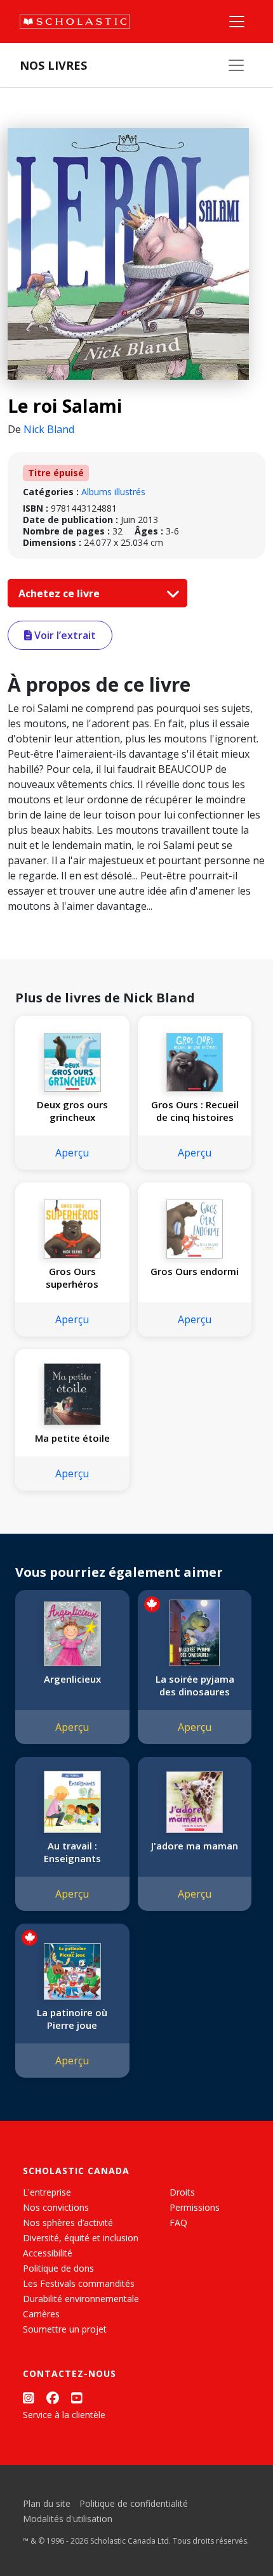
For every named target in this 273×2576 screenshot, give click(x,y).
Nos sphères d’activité (68, 2223)
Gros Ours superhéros (72, 1278)
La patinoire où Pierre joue (72, 2019)
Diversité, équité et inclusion (81, 2238)
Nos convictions (56, 2207)
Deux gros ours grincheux (72, 1111)
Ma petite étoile (72, 1438)
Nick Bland (49, 429)
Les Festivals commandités (79, 2283)
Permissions (195, 2207)
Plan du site (47, 2503)
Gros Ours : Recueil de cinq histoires (195, 1111)
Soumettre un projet (65, 2329)
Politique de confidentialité (134, 2503)
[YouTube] (77, 2398)
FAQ (178, 2223)
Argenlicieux (72, 1679)
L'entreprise (47, 2192)
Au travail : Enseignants (72, 1852)
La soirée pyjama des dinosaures (195, 1685)
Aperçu (72, 1153)
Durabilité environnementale (81, 2299)
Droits (182, 2192)
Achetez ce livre (60, 593)
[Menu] (237, 22)
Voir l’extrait (64, 635)
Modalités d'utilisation (68, 2519)
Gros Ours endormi (195, 1271)
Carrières (41, 2314)
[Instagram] (29, 2398)
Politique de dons (58, 2268)
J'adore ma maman (195, 1846)
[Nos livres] (236, 65)
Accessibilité (48, 2253)
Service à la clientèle (64, 2415)
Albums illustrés (113, 492)
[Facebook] (53, 2398)
